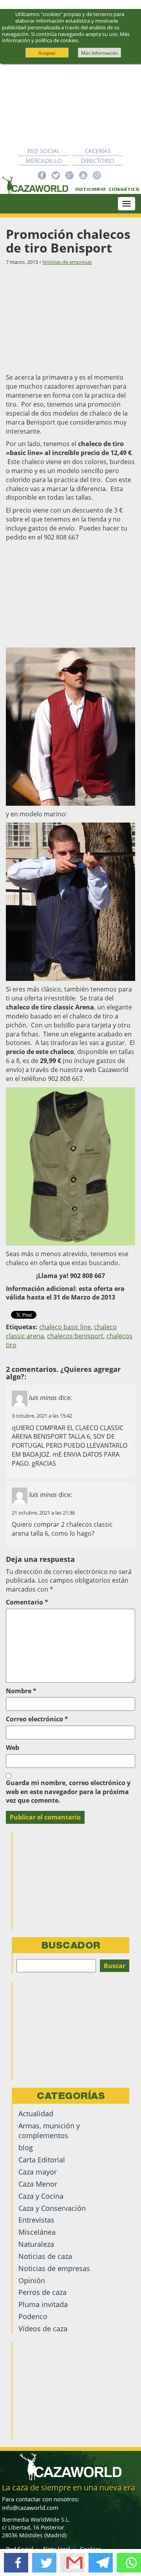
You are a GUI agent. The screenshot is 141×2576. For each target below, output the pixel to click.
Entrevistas (36, 2220)
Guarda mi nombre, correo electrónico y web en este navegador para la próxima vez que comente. (68, 1792)
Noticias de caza (45, 2256)
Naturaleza (36, 2244)
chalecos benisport (75, 1336)
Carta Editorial (42, 2160)
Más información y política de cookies (66, 37)
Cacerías (98, 151)
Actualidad (36, 2114)
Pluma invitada (43, 2304)
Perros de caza (42, 2292)
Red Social (44, 151)
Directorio (98, 161)
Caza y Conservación (52, 2208)
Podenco (33, 2316)
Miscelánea (37, 2232)
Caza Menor (38, 2184)
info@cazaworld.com (30, 2508)
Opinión (32, 2280)
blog (26, 2148)
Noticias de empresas (67, 262)
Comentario (27, 1602)
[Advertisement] (70, 105)
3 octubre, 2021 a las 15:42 (42, 1416)
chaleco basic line (65, 1327)
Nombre (21, 1691)
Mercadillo (44, 161)
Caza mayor (38, 2172)
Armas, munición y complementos (49, 2131)
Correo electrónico (37, 1719)
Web (13, 1748)
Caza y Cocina (41, 2196)
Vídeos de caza (43, 2329)
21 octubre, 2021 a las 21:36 (43, 1513)
